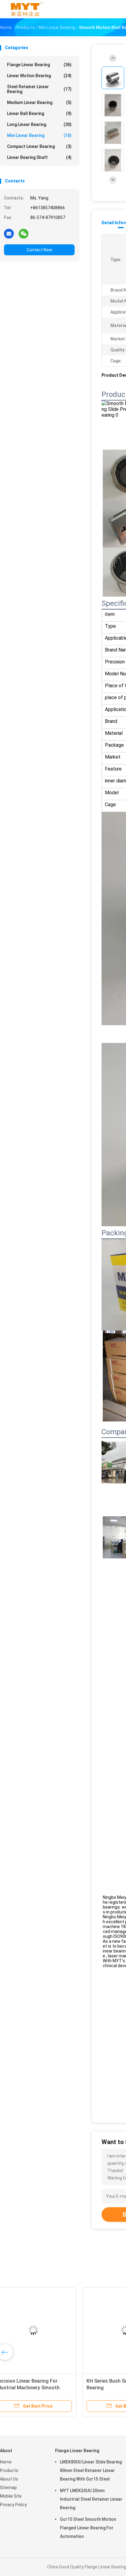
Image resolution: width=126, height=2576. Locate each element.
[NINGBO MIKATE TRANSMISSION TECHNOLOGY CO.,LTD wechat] (24, 233)
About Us (9, 2479)
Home (6, 2462)
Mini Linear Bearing (39, 135)
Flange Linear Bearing (39, 65)
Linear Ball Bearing (39, 113)
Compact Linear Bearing (39, 146)
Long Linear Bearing (39, 124)
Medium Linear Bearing (39, 102)
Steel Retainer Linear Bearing (39, 89)
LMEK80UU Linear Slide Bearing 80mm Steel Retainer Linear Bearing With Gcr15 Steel (91, 2470)
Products (9, 2470)
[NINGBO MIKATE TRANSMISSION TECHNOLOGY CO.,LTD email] (9, 233)
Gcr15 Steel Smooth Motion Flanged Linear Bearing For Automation (88, 2528)
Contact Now (39, 250)
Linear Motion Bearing (39, 76)
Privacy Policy (13, 2505)
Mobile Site (11, 2496)
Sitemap (8, 2488)
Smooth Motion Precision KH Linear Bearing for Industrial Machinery (42, 2388)
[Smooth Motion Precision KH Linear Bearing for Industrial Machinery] (48, 2330)
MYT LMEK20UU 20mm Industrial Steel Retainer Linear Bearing (91, 2499)
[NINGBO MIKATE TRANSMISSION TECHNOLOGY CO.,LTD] (27, 9)
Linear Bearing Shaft (39, 157)
